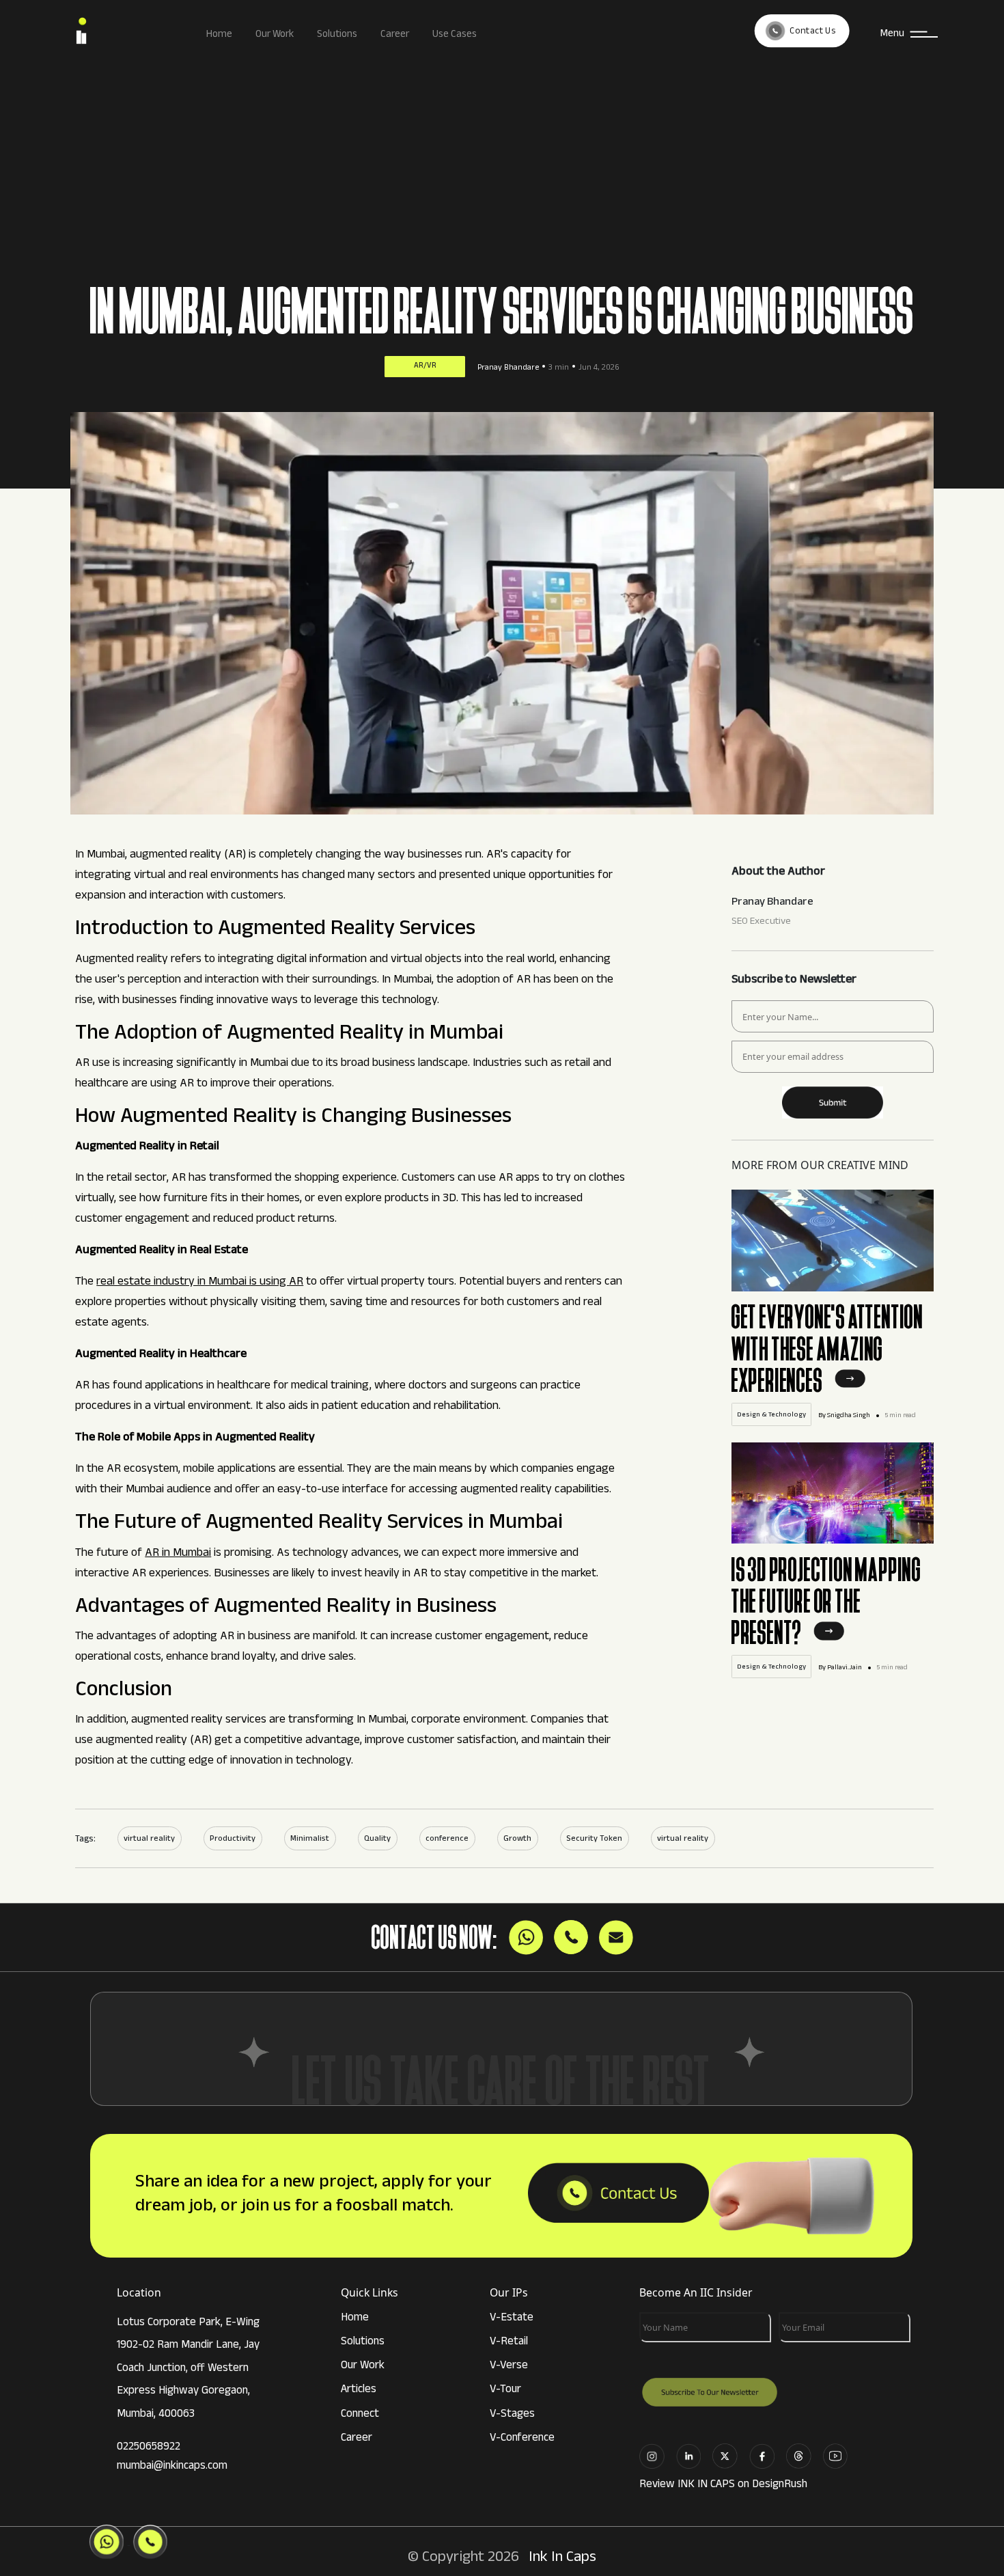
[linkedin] (693, 2455)
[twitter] (729, 2455)
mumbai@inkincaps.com (172, 2467)
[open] (850, 1388)
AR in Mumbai (178, 1554)
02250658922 (149, 2448)
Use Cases (455, 35)
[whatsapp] (803, 2455)
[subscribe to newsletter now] (833, 1098)
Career (395, 35)
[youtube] (840, 2455)
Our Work (275, 35)
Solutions (337, 35)
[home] (122, 34)
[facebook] (766, 2455)
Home (219, 35)
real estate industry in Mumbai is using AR (200, 1283)
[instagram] (656, 2455)
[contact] (618, 2195)
